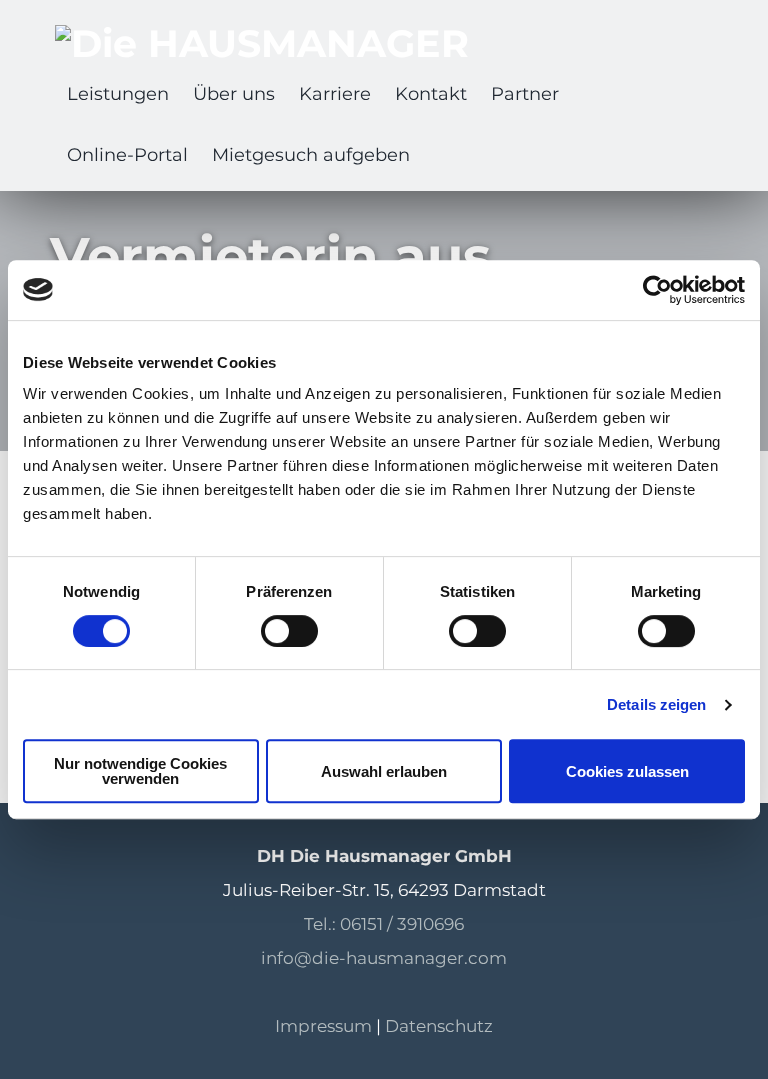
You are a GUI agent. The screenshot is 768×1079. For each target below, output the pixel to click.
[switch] (289, 631)
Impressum (323, 1026)
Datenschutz (439, 1026)
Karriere (335, 93)
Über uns (234, 93)
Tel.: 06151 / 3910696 (384, 924)
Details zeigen (656, 704)
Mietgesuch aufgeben (311, 154)
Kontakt (431, 93)
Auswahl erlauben (384, 771)
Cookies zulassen (627, 771)
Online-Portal (127, 154)
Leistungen (118, 93)
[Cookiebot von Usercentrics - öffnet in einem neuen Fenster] (657, 290)
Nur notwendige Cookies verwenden (140, 771)
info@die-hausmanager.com (384, 958)
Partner (525, 93)
